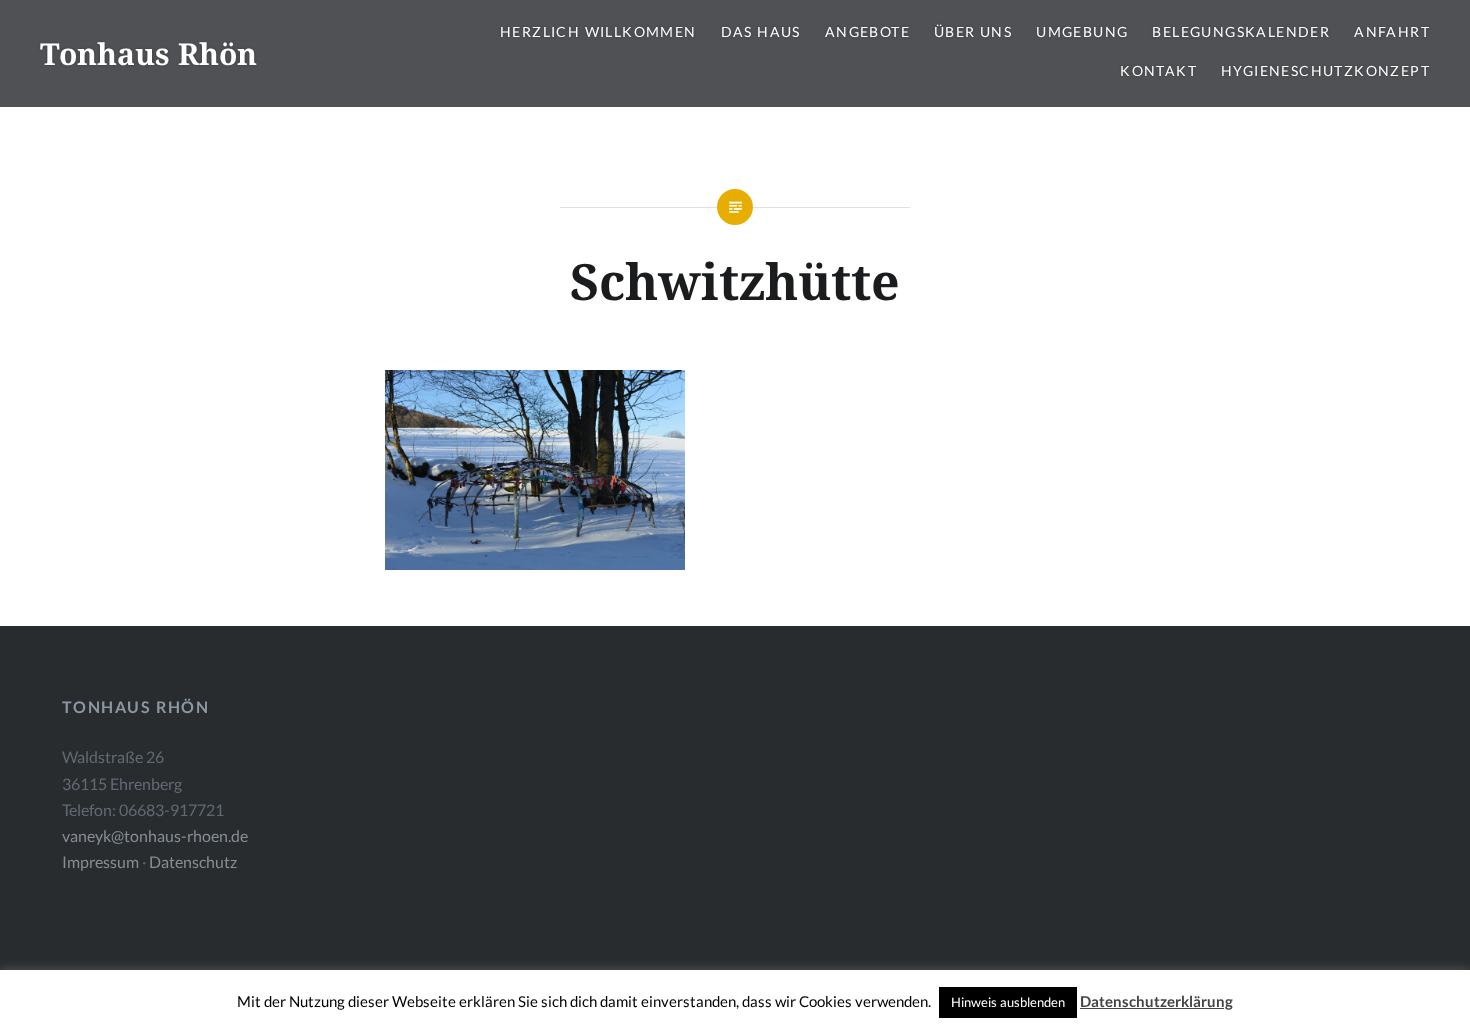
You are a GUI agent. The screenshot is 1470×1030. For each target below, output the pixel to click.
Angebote (867, 31)
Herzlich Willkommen (598, 31)
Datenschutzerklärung (1156, 1001)
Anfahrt (1392, 31)
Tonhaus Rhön (148, 53)
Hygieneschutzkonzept (1325, 70)
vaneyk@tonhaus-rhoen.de (155, 835)
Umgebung (1082, 31)
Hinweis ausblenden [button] (1008, 1002)
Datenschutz (193, 861)
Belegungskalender (1241, 31)
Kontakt (1158, 70)
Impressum (100, 861)
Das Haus (761, 31)
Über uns (973, 31)
